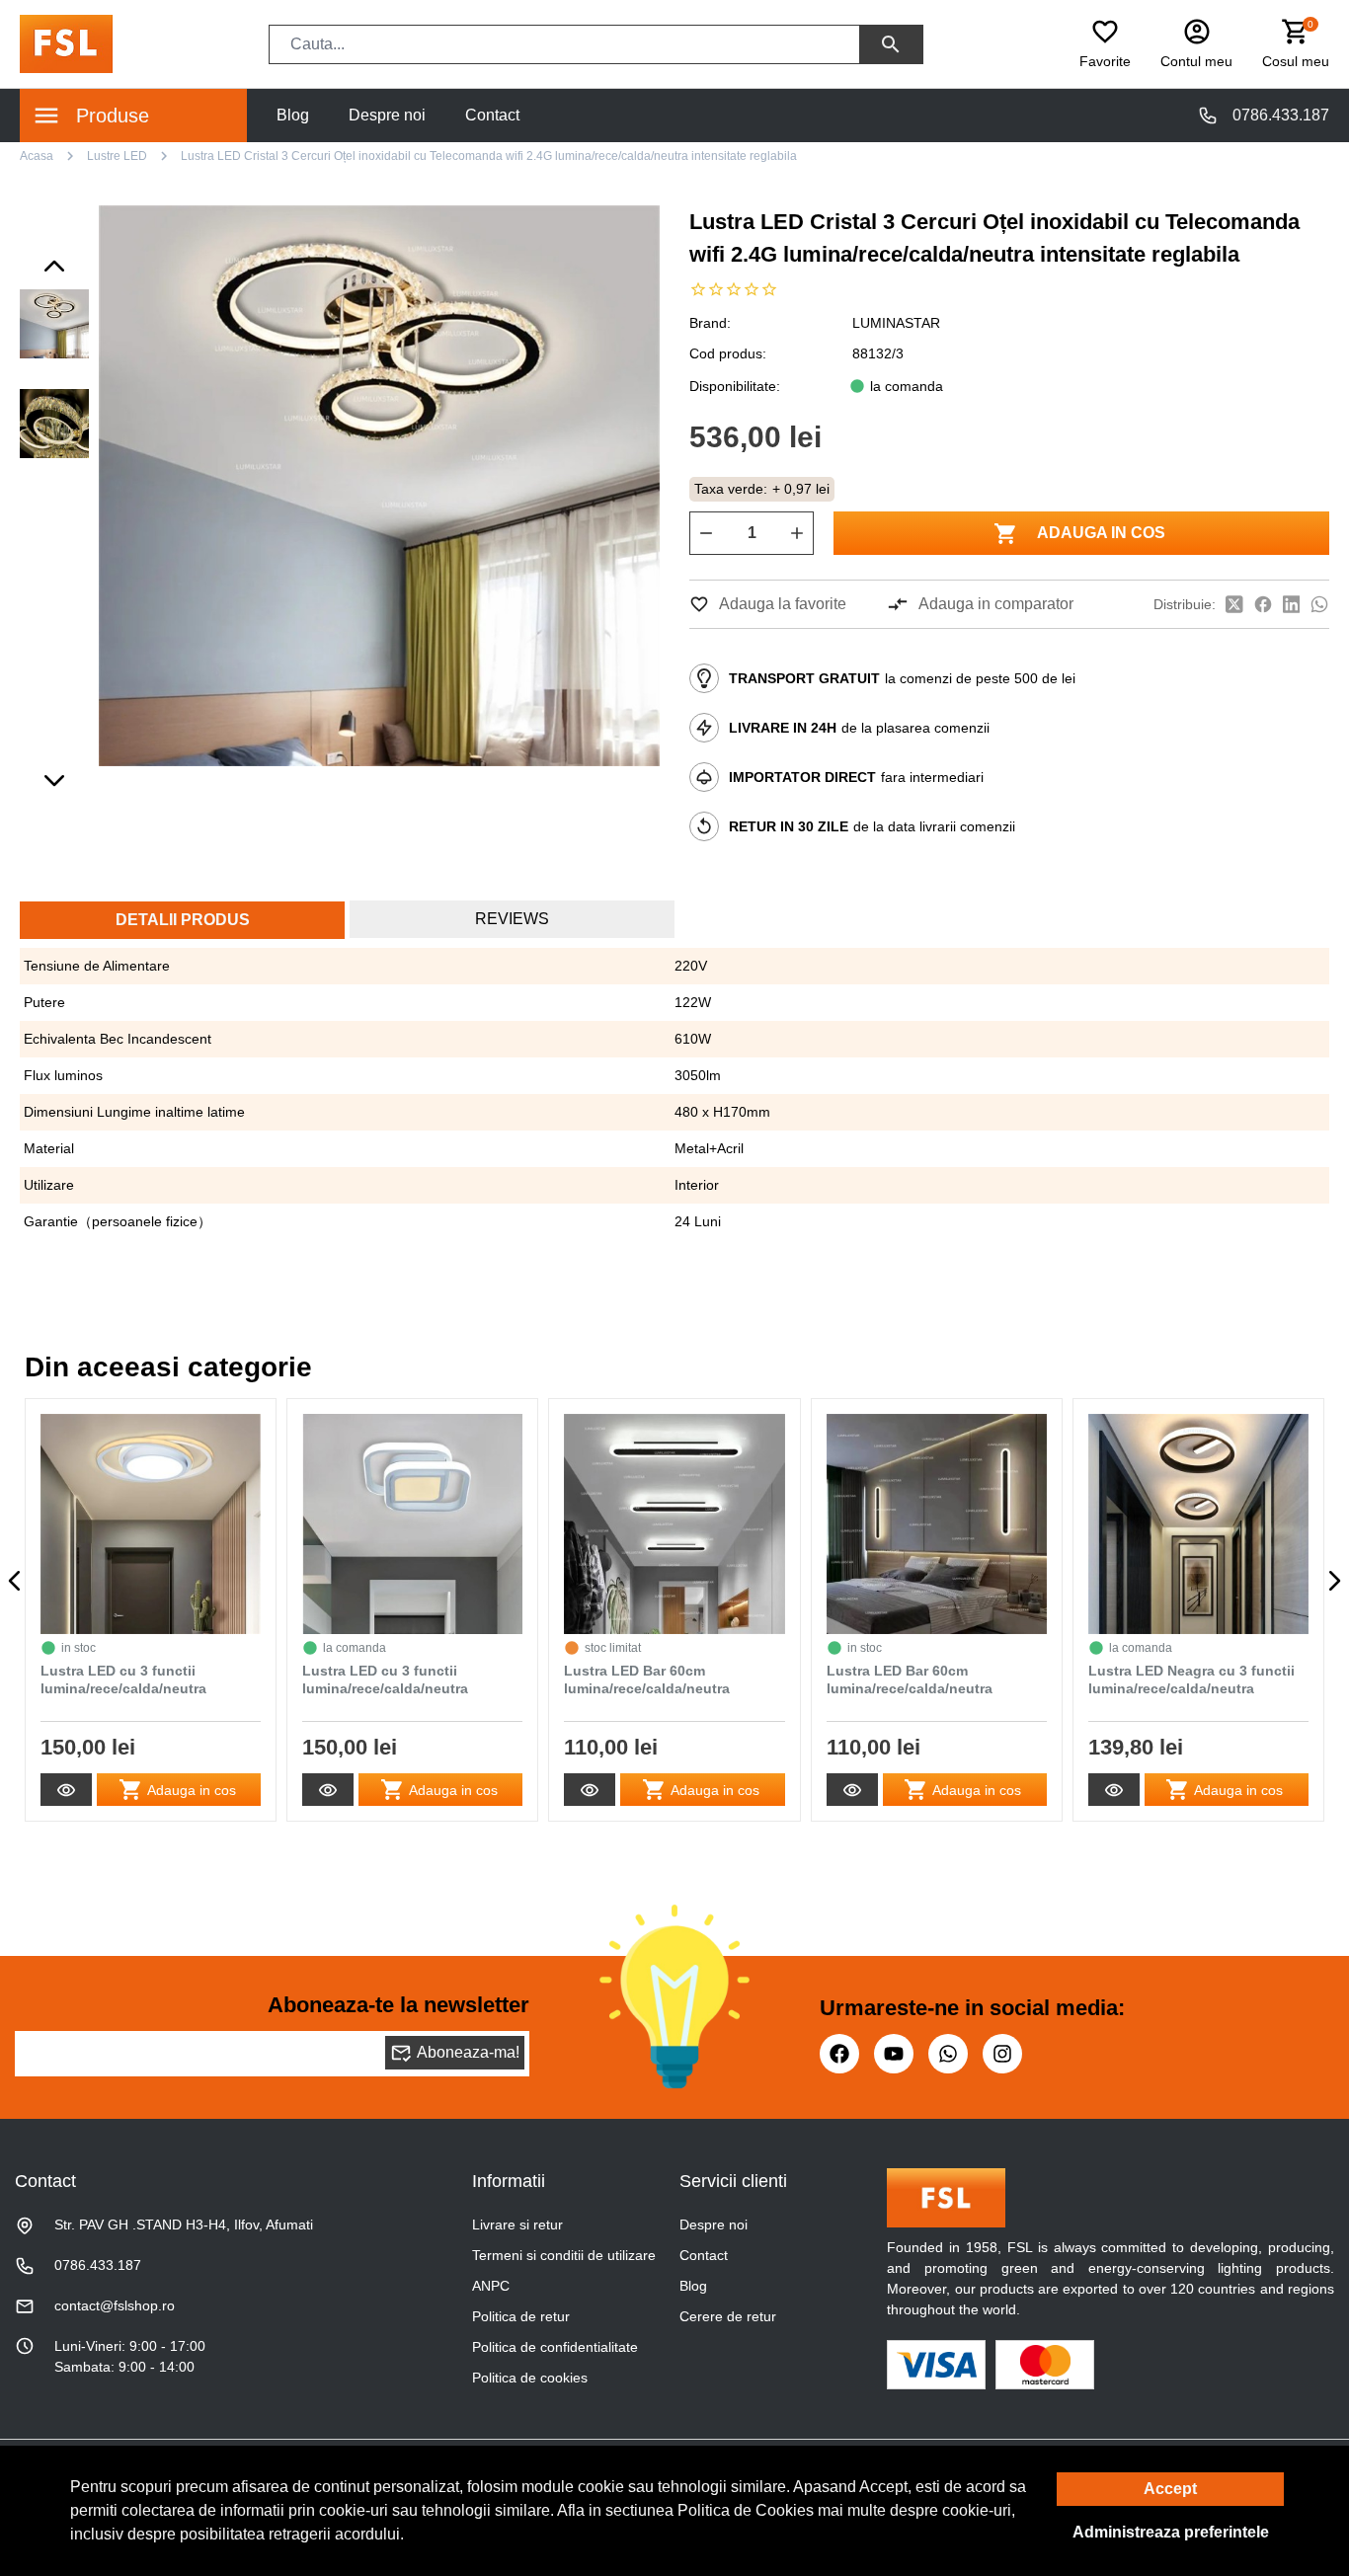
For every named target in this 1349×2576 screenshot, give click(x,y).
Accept (1170, 2489)
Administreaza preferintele (1171, 2532)
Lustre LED (117, 156)
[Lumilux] (66, 43)
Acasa (37, 156)
